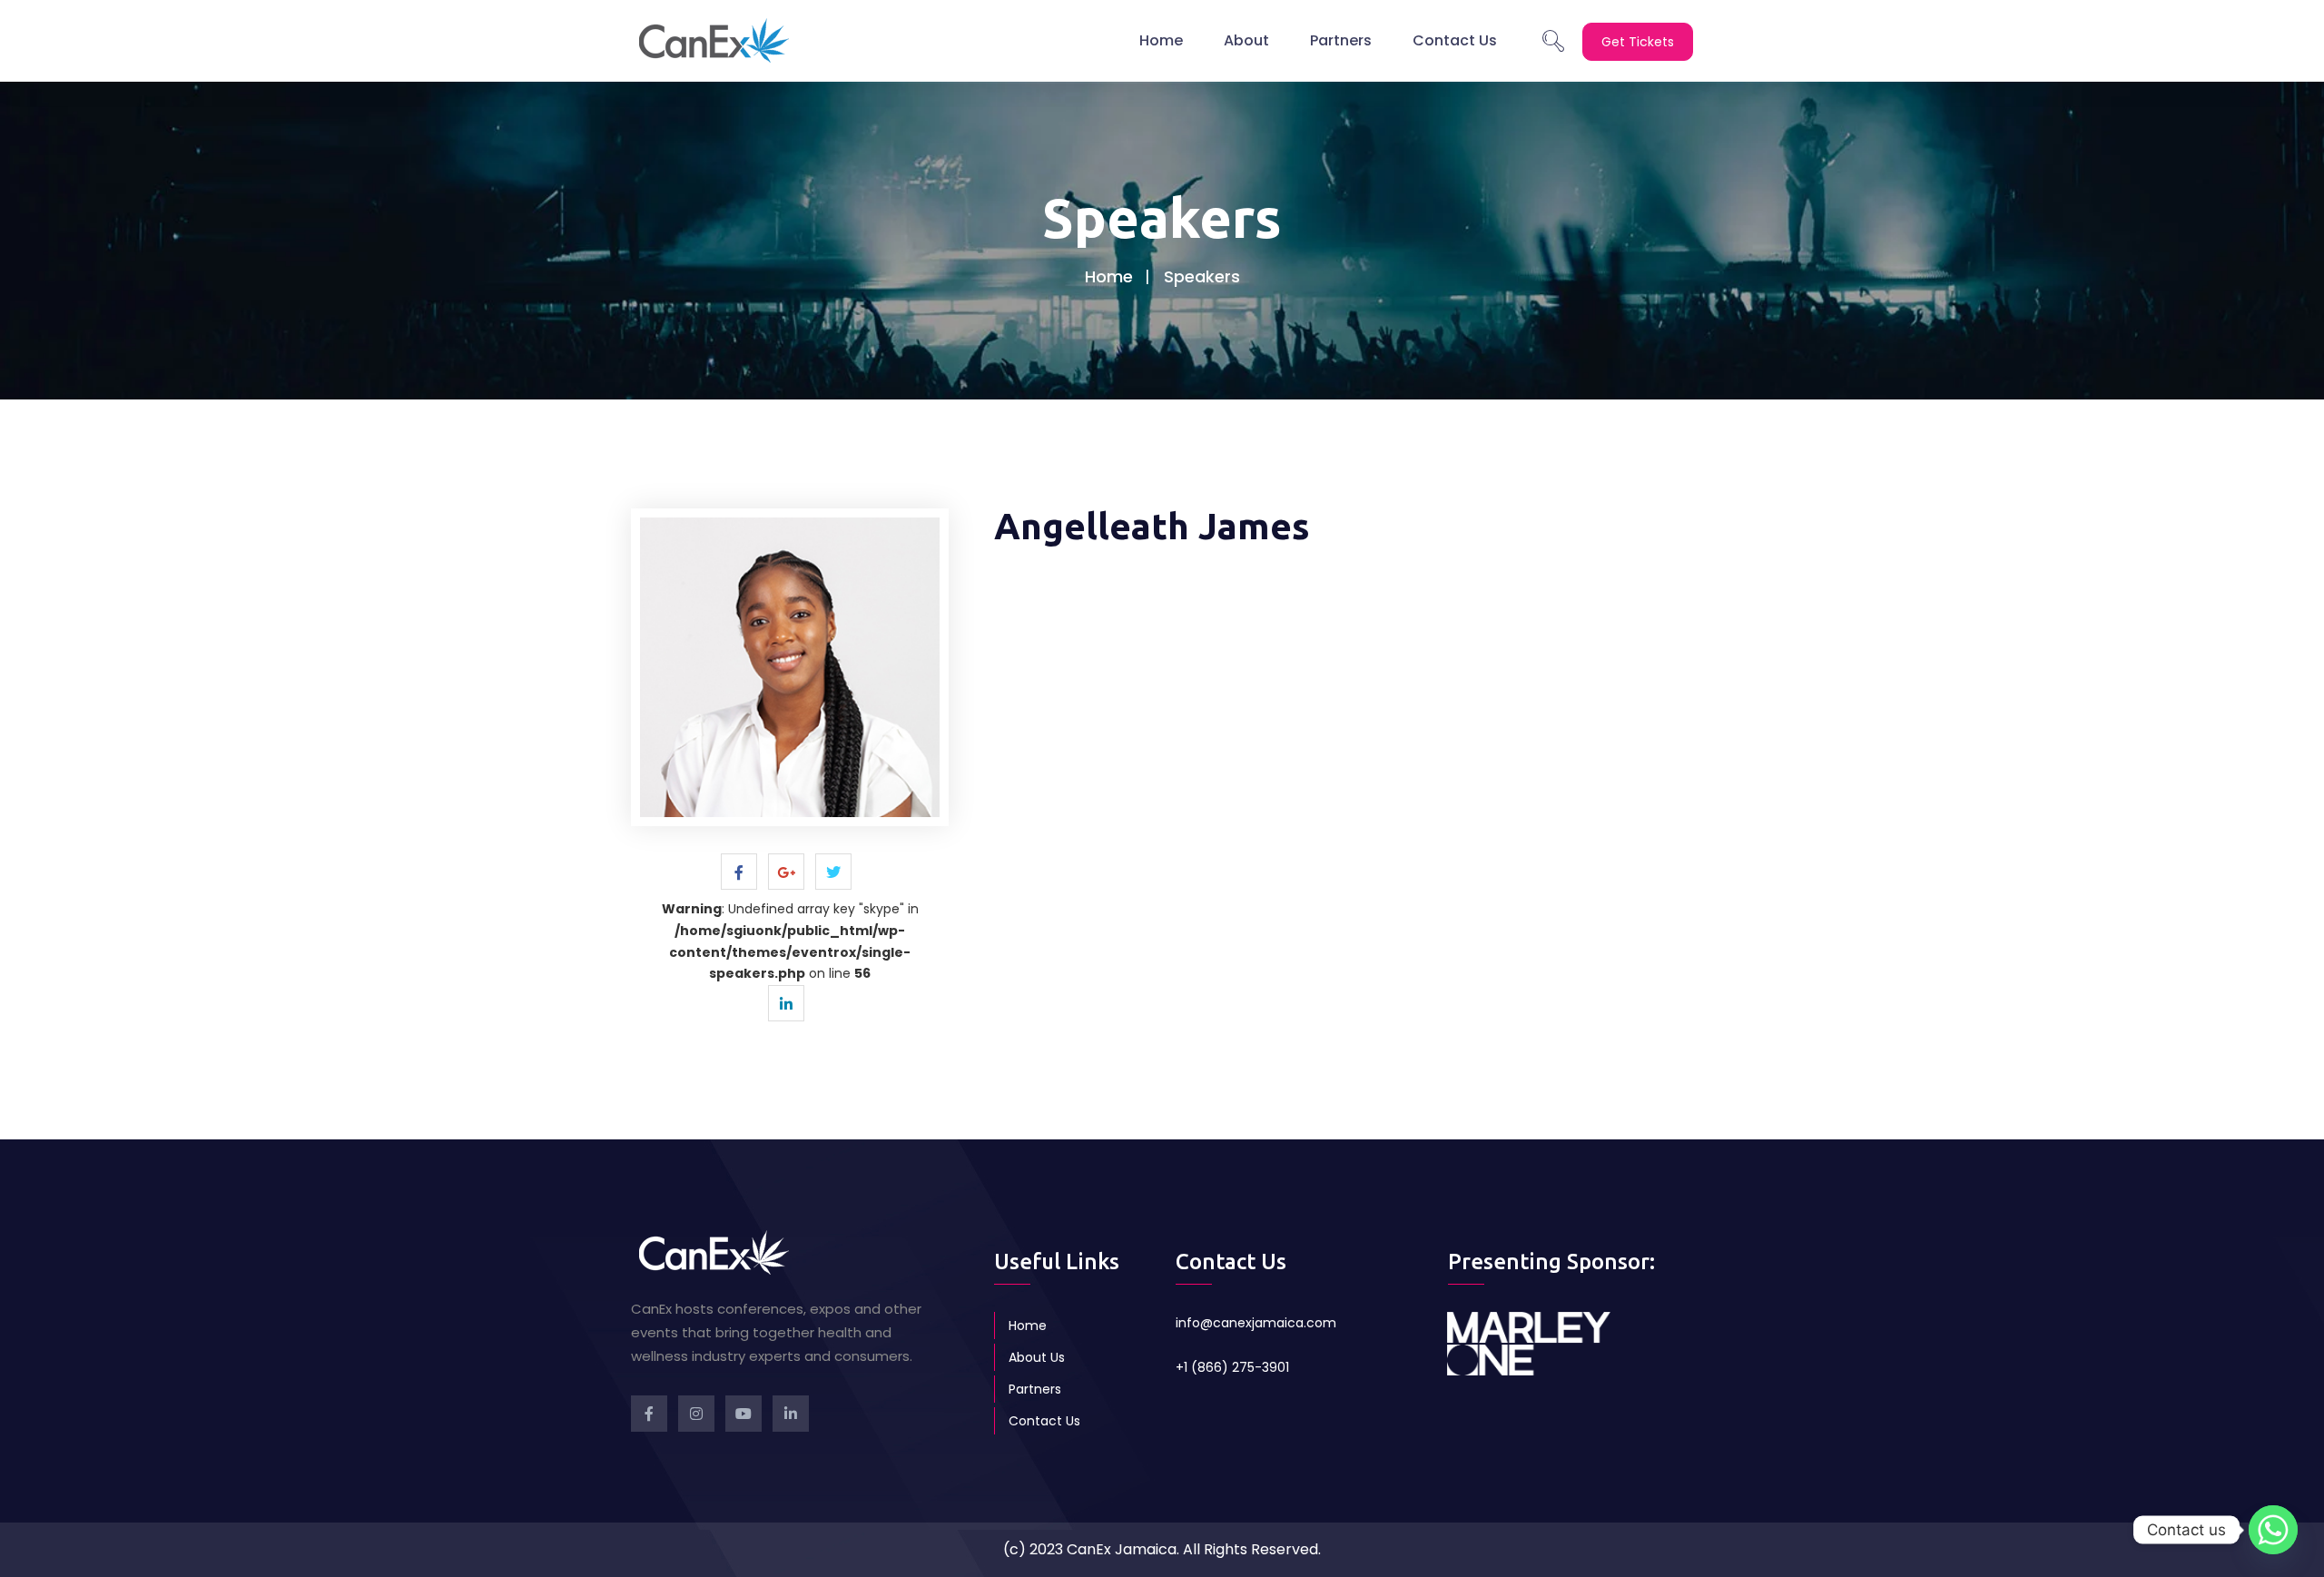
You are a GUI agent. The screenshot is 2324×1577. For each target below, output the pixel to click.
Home (1161, 40)
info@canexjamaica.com (1256, 1323)
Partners (1341, 40)
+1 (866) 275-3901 (1232, 1367)
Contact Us (1455, 40)
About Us (1037, 1357)
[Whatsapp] (2273, 1530)
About (1246, 40)
